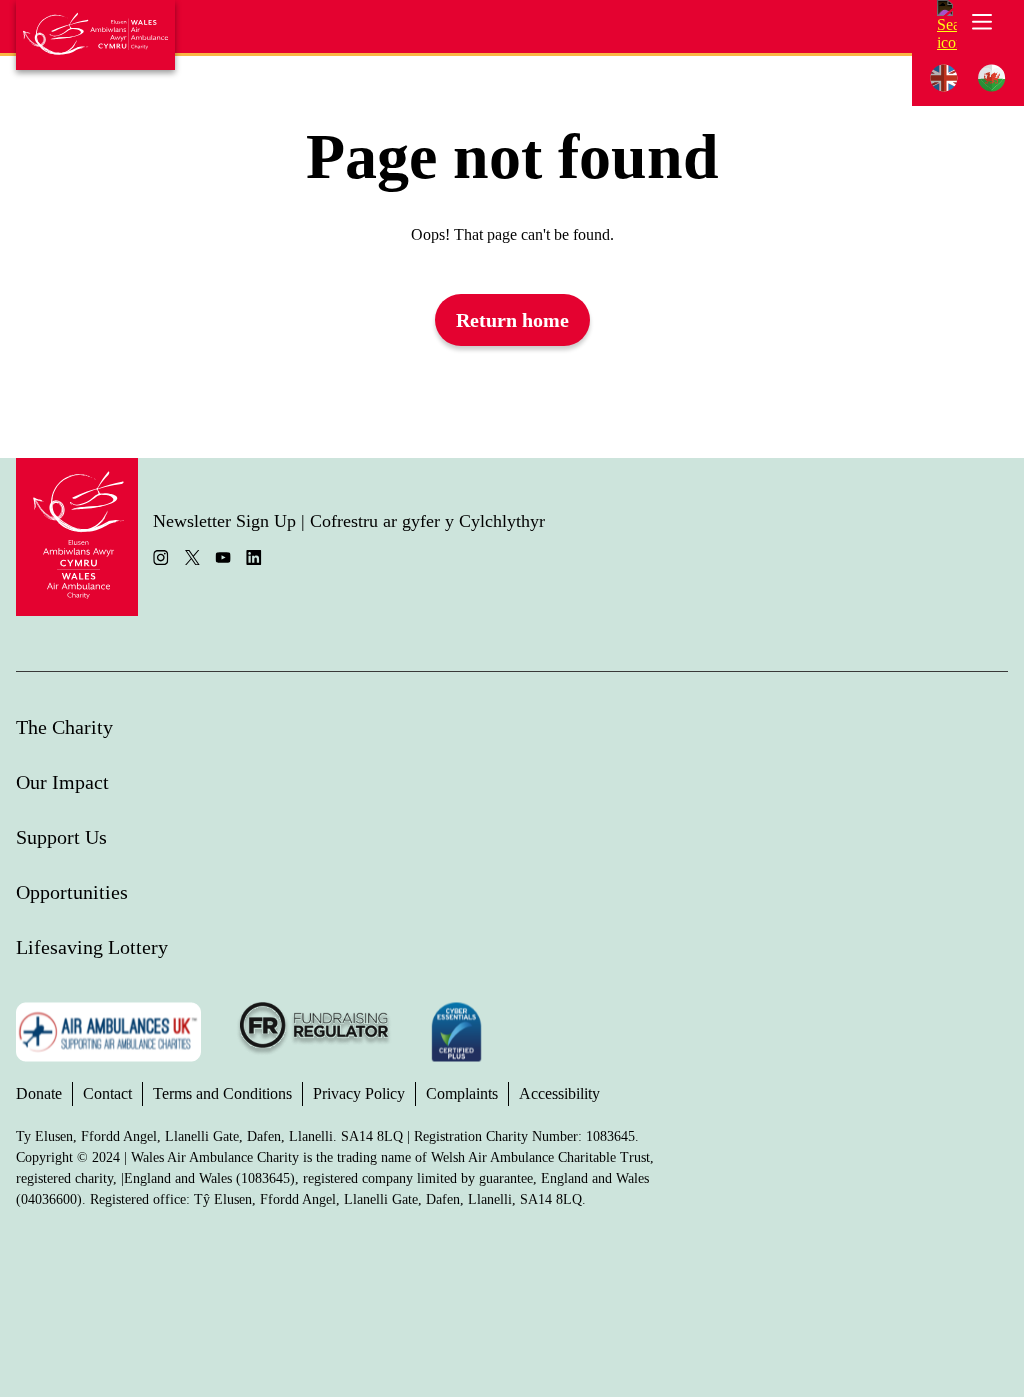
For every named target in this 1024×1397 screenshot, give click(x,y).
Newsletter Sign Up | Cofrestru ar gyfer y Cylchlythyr (349, 521)
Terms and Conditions (222, 1093)
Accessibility (559, 1093)
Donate (39, 1093)
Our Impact (62, 782)
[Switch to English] (944, 78)
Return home (512, 320)
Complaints (462, 1093)
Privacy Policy (359, 1093)
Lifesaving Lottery (92, 947)
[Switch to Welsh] (992, 78)
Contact (107, 1093)
